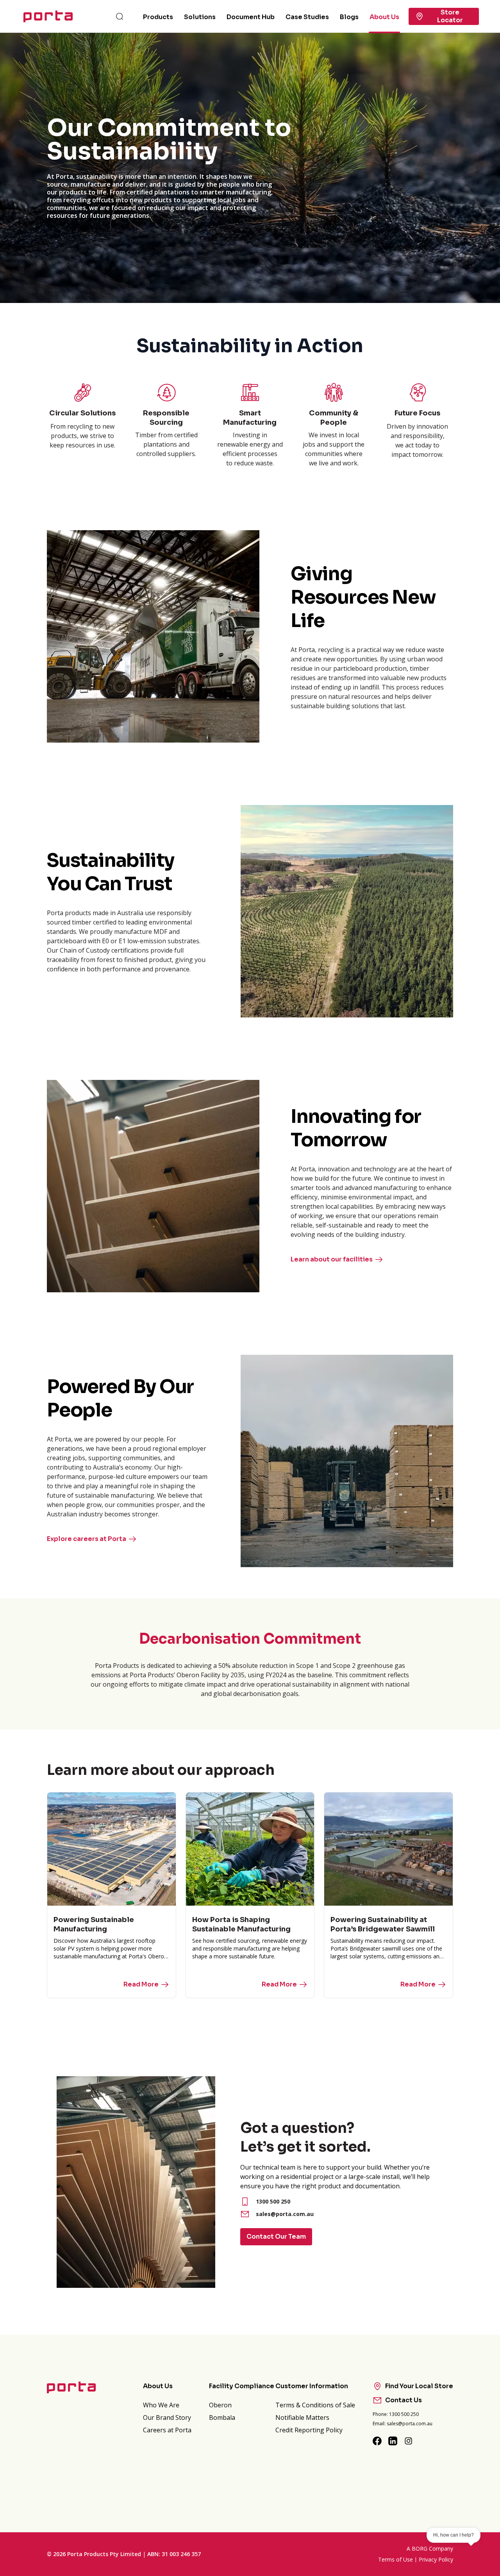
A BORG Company (430, 2548)
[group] (250, 168)
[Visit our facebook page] (377, 2441)
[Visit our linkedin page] (393, 2441)
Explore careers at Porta (87, 1539)
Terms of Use (396, 2559)
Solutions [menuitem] (200, 17)
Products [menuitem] (158, 17)
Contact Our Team (276, 2237)
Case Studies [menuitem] (307, 17)
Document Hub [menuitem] (251, 17)
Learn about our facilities (332, 1259)
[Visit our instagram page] (409, 2441)
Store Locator (450, 16)
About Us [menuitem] (384, 17)
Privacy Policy (436, 2559)
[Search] (120, 16)
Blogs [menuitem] (349, 17)
